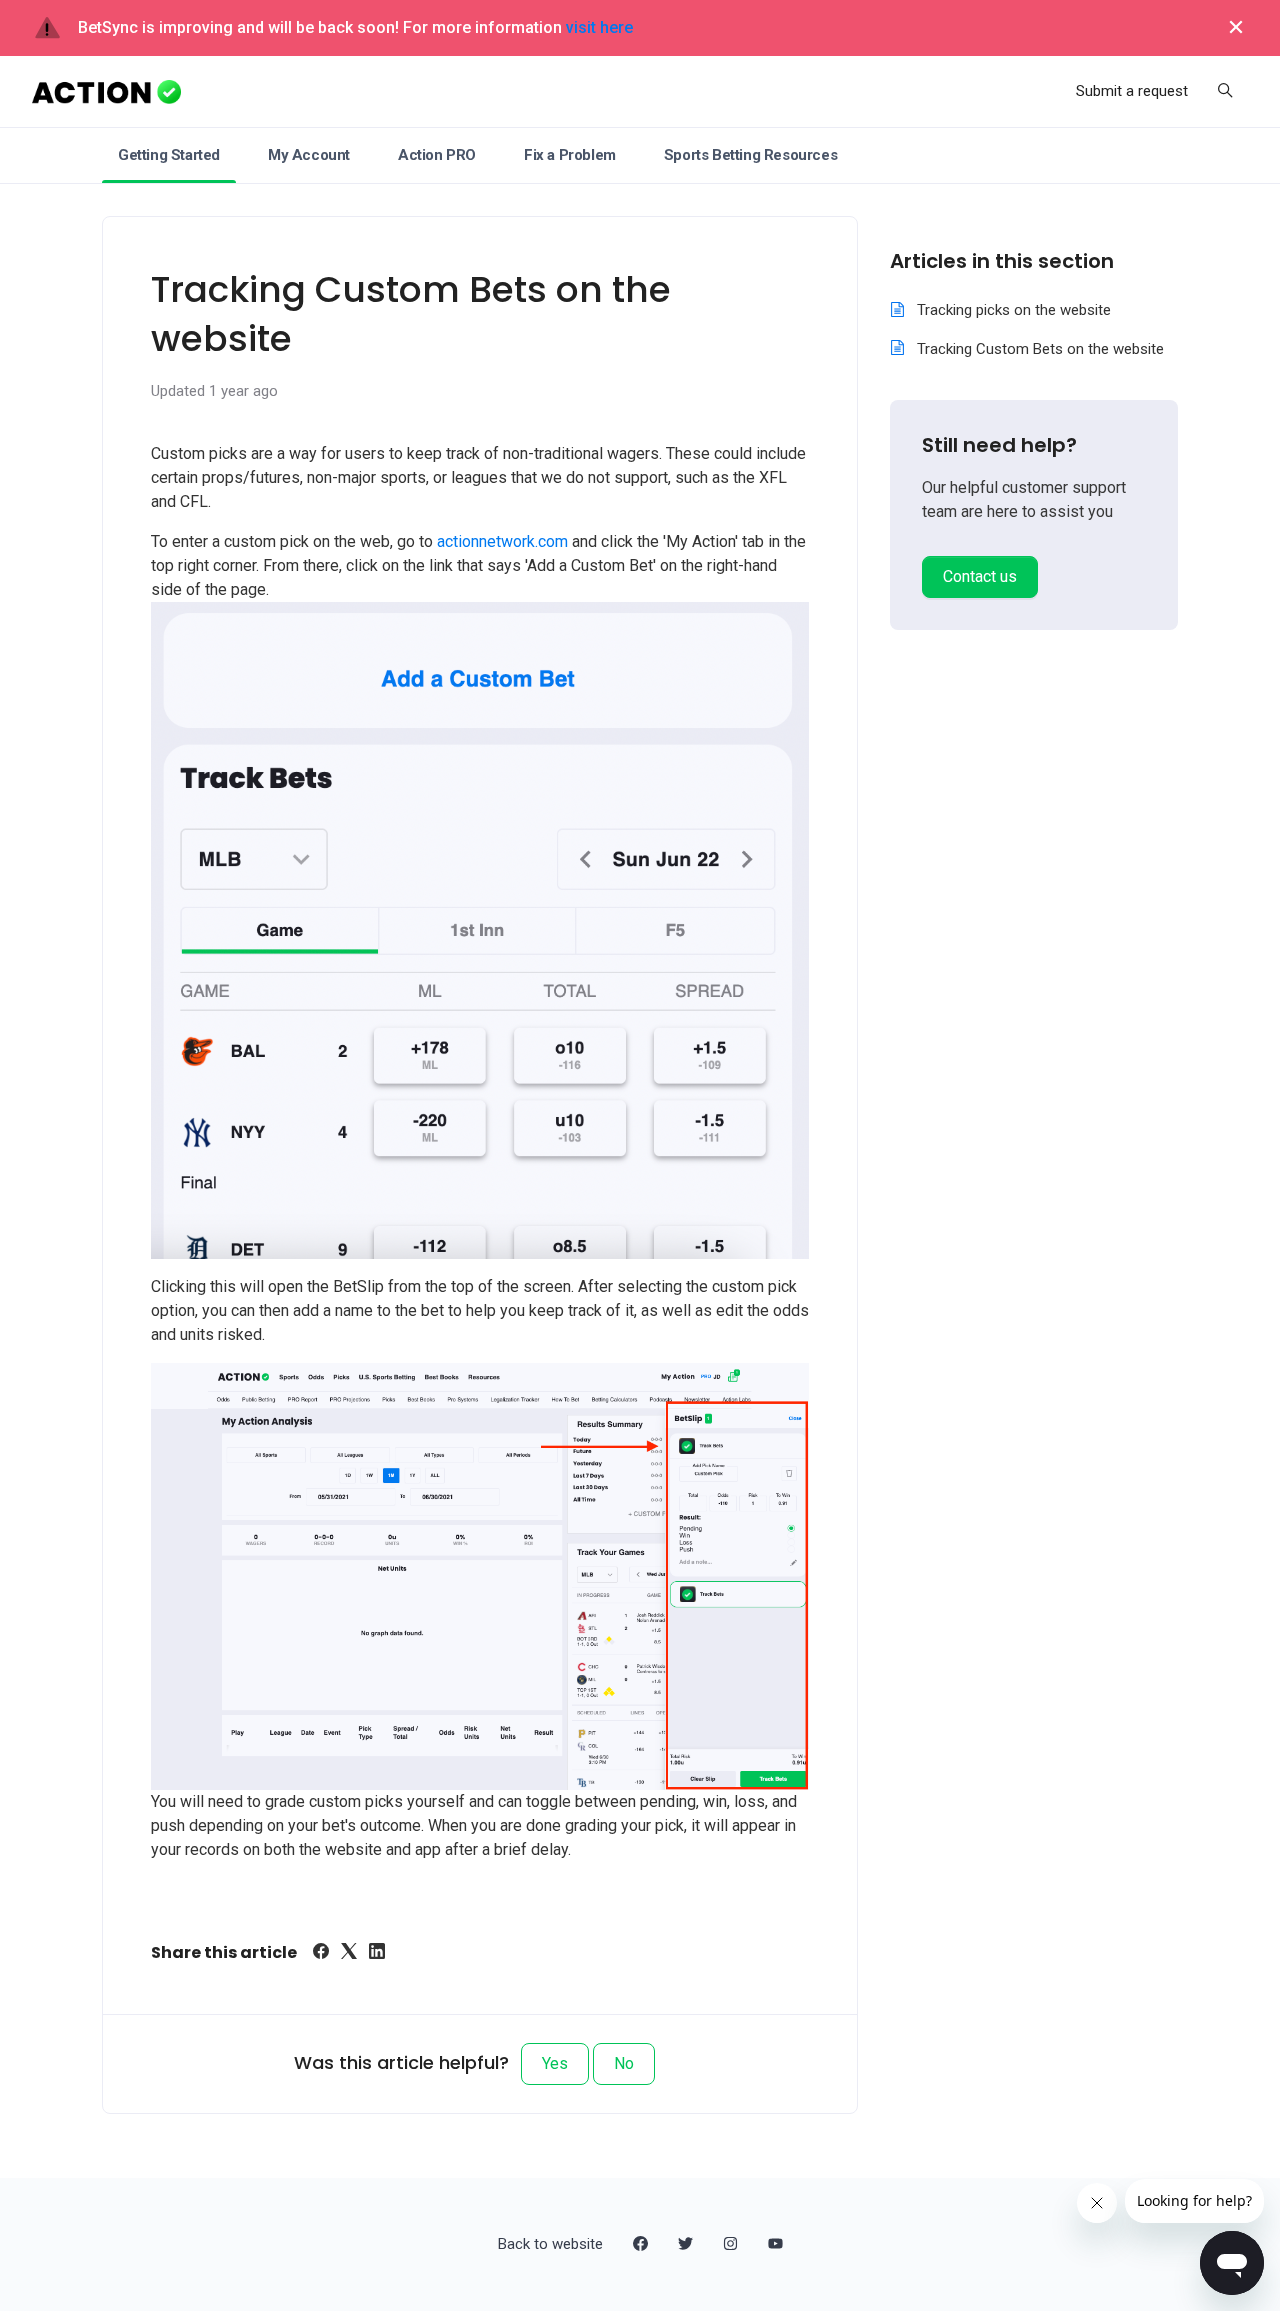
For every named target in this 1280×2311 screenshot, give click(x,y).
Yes (555, 2063)
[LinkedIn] (377, 1953)
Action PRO (437, 155)
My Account (309, 155)
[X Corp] (349, 1953)
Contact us (980, 576)
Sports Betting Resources (750, 155)
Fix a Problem (570, 155)
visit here (599, 27)
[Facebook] (321, 1953)
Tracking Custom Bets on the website (1040, 349)
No (624, 2063)
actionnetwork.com (502, 541)
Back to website (550, 2244)
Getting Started (169, 155)
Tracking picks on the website (1014, 310)
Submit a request (1132, 91)
